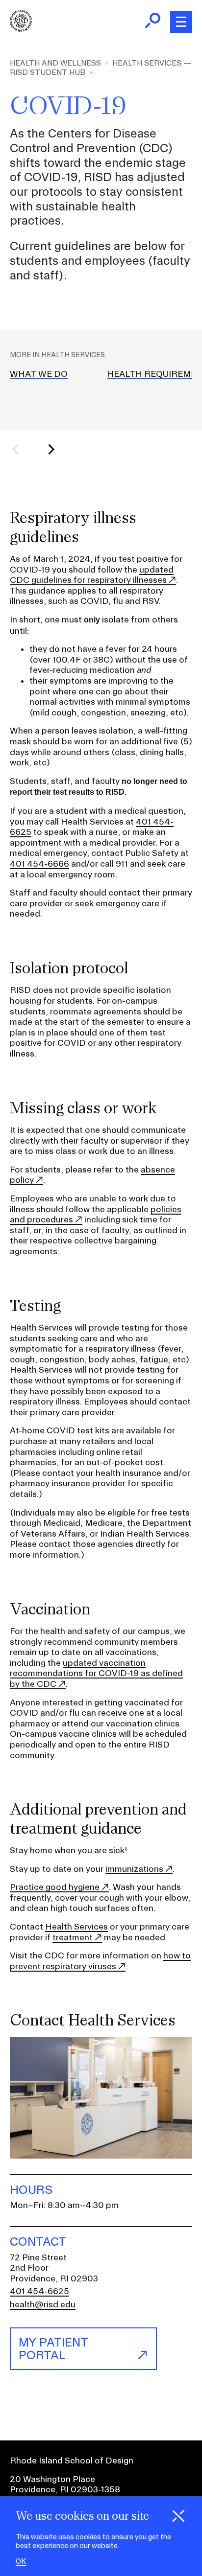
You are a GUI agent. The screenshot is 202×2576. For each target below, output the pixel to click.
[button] (22, 449)
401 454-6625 (39, 2291)
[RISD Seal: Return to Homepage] (21, 29)
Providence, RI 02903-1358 (65, 2489)
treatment (73, 1937)
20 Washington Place (52, 2479)
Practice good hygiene (55, 1887)
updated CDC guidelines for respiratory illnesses (92, 575)
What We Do (39, 374)
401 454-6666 (39, 863)
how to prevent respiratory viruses (100, 1961)
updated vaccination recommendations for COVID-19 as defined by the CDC (96, 1673)
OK (21, 2562)
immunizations (134, 1869)
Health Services (76, 1926)
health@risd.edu (43, 2304)
